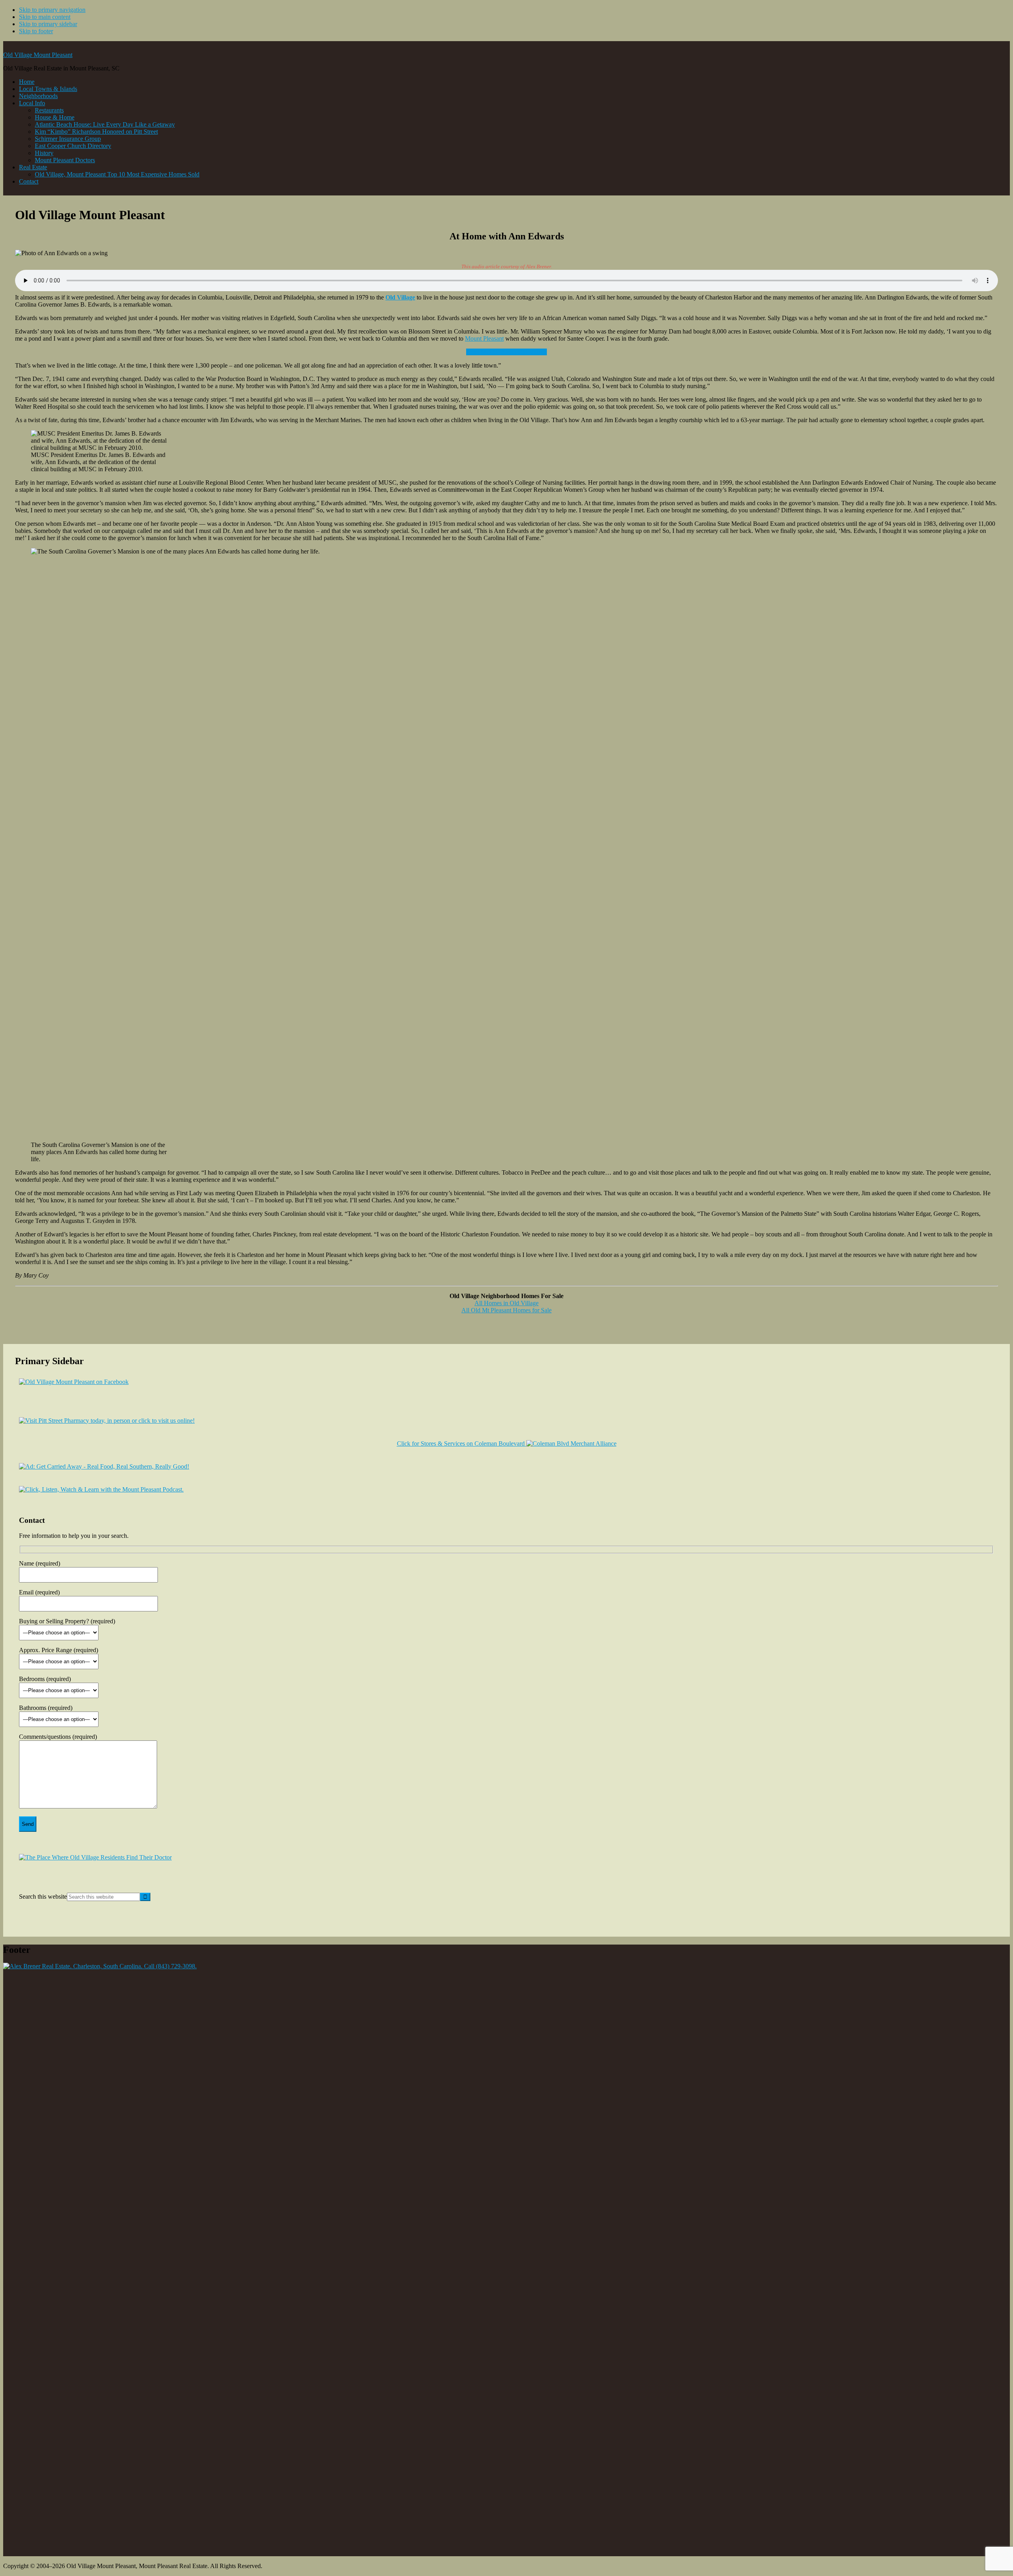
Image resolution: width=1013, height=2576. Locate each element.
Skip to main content (45, 17)
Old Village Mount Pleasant (38, 55)
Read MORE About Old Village (506, 352)
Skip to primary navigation (52, 10)
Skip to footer (36, 31)
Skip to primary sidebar (48, 24)
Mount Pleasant (484, 338)
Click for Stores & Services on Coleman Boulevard (462, 1443)
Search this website (43, 1896)
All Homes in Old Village (506, 1303)
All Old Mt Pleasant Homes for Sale (506, 1310)
